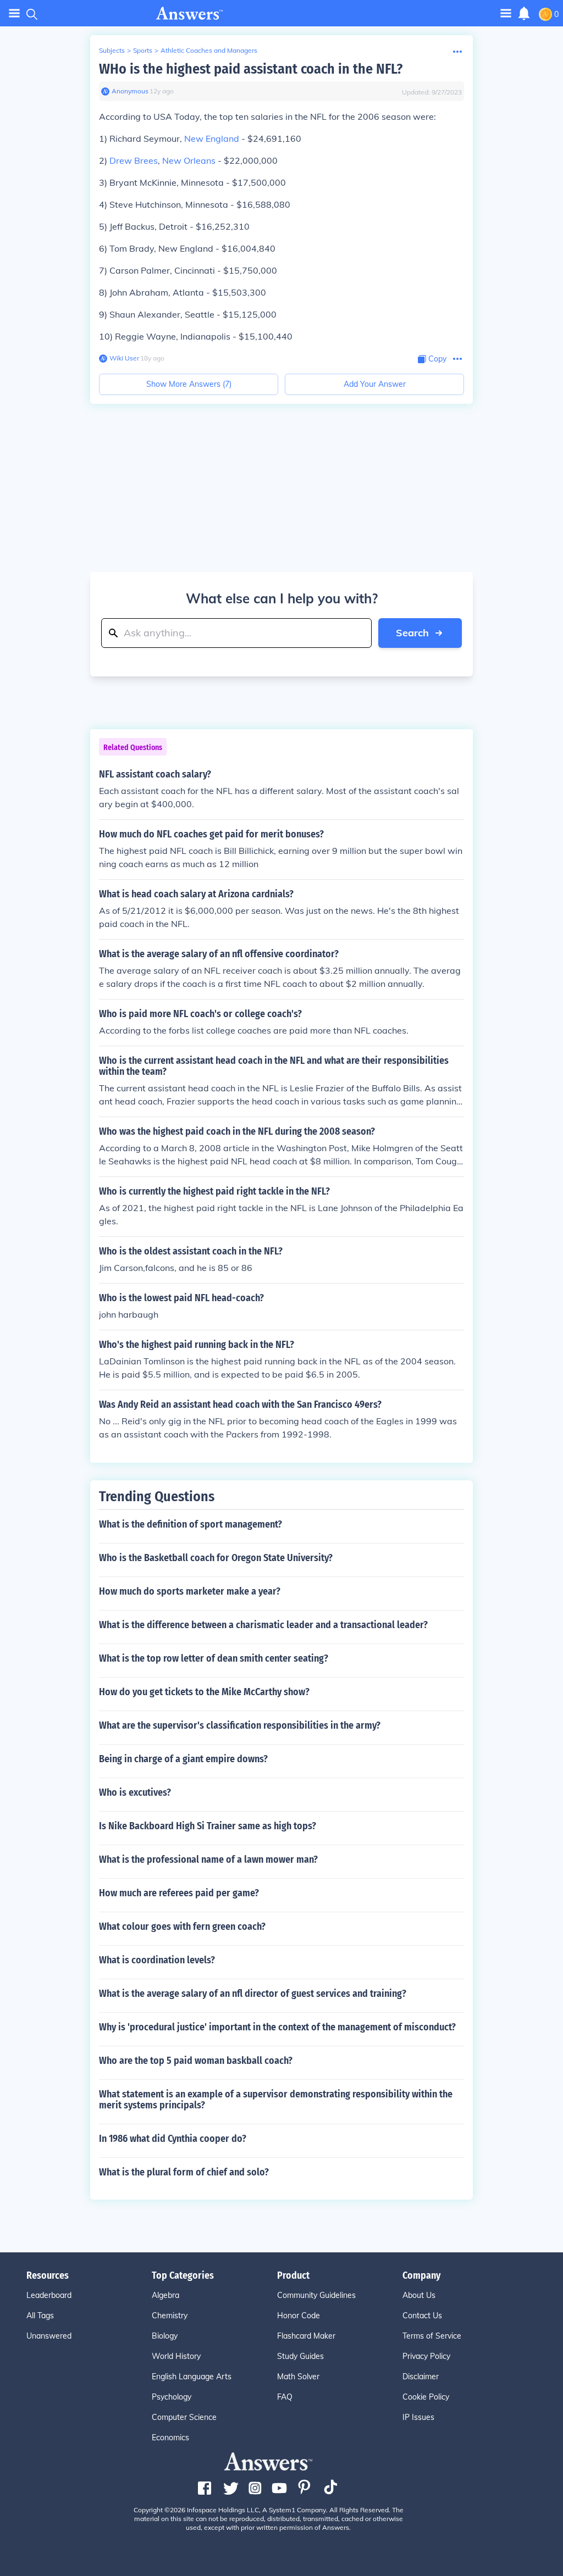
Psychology (172, 2397)
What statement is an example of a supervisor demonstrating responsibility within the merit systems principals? (276, 2100)
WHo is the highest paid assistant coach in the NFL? (251, 69)
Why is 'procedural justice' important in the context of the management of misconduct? (277, 2027)
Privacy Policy (426, 2356)
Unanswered (49, 2336)
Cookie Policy (426, 2397)
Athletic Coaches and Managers (209, 50)
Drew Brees (134, 160)
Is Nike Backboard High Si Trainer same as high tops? (208, 1826)
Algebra (165, 2295)
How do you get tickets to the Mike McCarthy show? (204, 1692)
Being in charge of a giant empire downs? (183, 1759)
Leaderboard (49, 2295)
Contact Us (422, 2316)
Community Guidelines (316, 2295)
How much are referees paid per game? (179, 1893)
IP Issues (418, 2417)
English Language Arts (192, 2377)
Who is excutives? (135, 1792)
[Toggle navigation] (14, 13)
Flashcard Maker (306, 2336)
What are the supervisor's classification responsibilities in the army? (240, 1725)
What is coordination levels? (157, 1960)
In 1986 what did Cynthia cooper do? (173, 2139)
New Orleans (189, 160)
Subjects (112, 50)
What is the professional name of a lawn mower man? (208, 1859)
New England (212, 138)
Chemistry (170, 2316)
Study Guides (300, 2356)
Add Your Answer (375, 384)
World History (176, 2356)
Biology (165, 2336)
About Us (419, 2295)
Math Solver (298, 2377)
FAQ (285, 2397)
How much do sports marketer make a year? (190, 1591)
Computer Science (184, 2417)
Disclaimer (421, 2377)
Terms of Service (432, 2336)
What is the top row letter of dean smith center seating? (214, 1658)
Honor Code (299, 2316)
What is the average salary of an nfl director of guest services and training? (253, 1994)
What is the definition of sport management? (191, 1524)
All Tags (40, 2316)
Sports (143, 50)
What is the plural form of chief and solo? (184, 2172)
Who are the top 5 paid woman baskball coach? (196, 2061)
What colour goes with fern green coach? (182, 1927)
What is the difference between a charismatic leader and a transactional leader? (263, 1625)
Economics (170, 2438)
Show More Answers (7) (189, 384)
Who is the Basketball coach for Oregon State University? (216, 1558)
